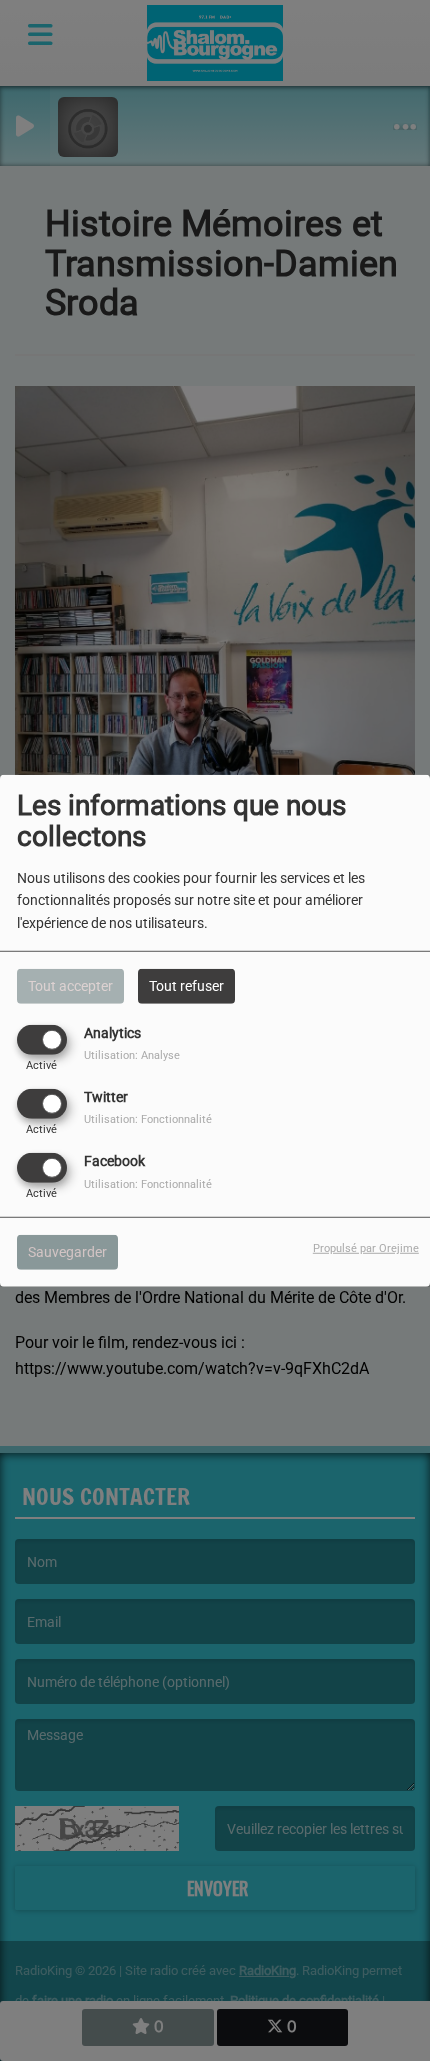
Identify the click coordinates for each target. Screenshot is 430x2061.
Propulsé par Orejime (366, 1248)
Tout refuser (186, 985)
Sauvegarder (67, 1252)
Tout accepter (70, 985)
